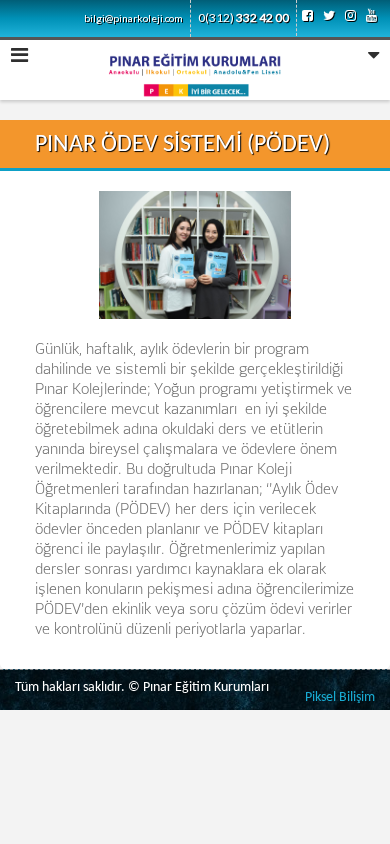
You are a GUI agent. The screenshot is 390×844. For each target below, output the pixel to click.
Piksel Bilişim (340, 697)
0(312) (243, 17)
